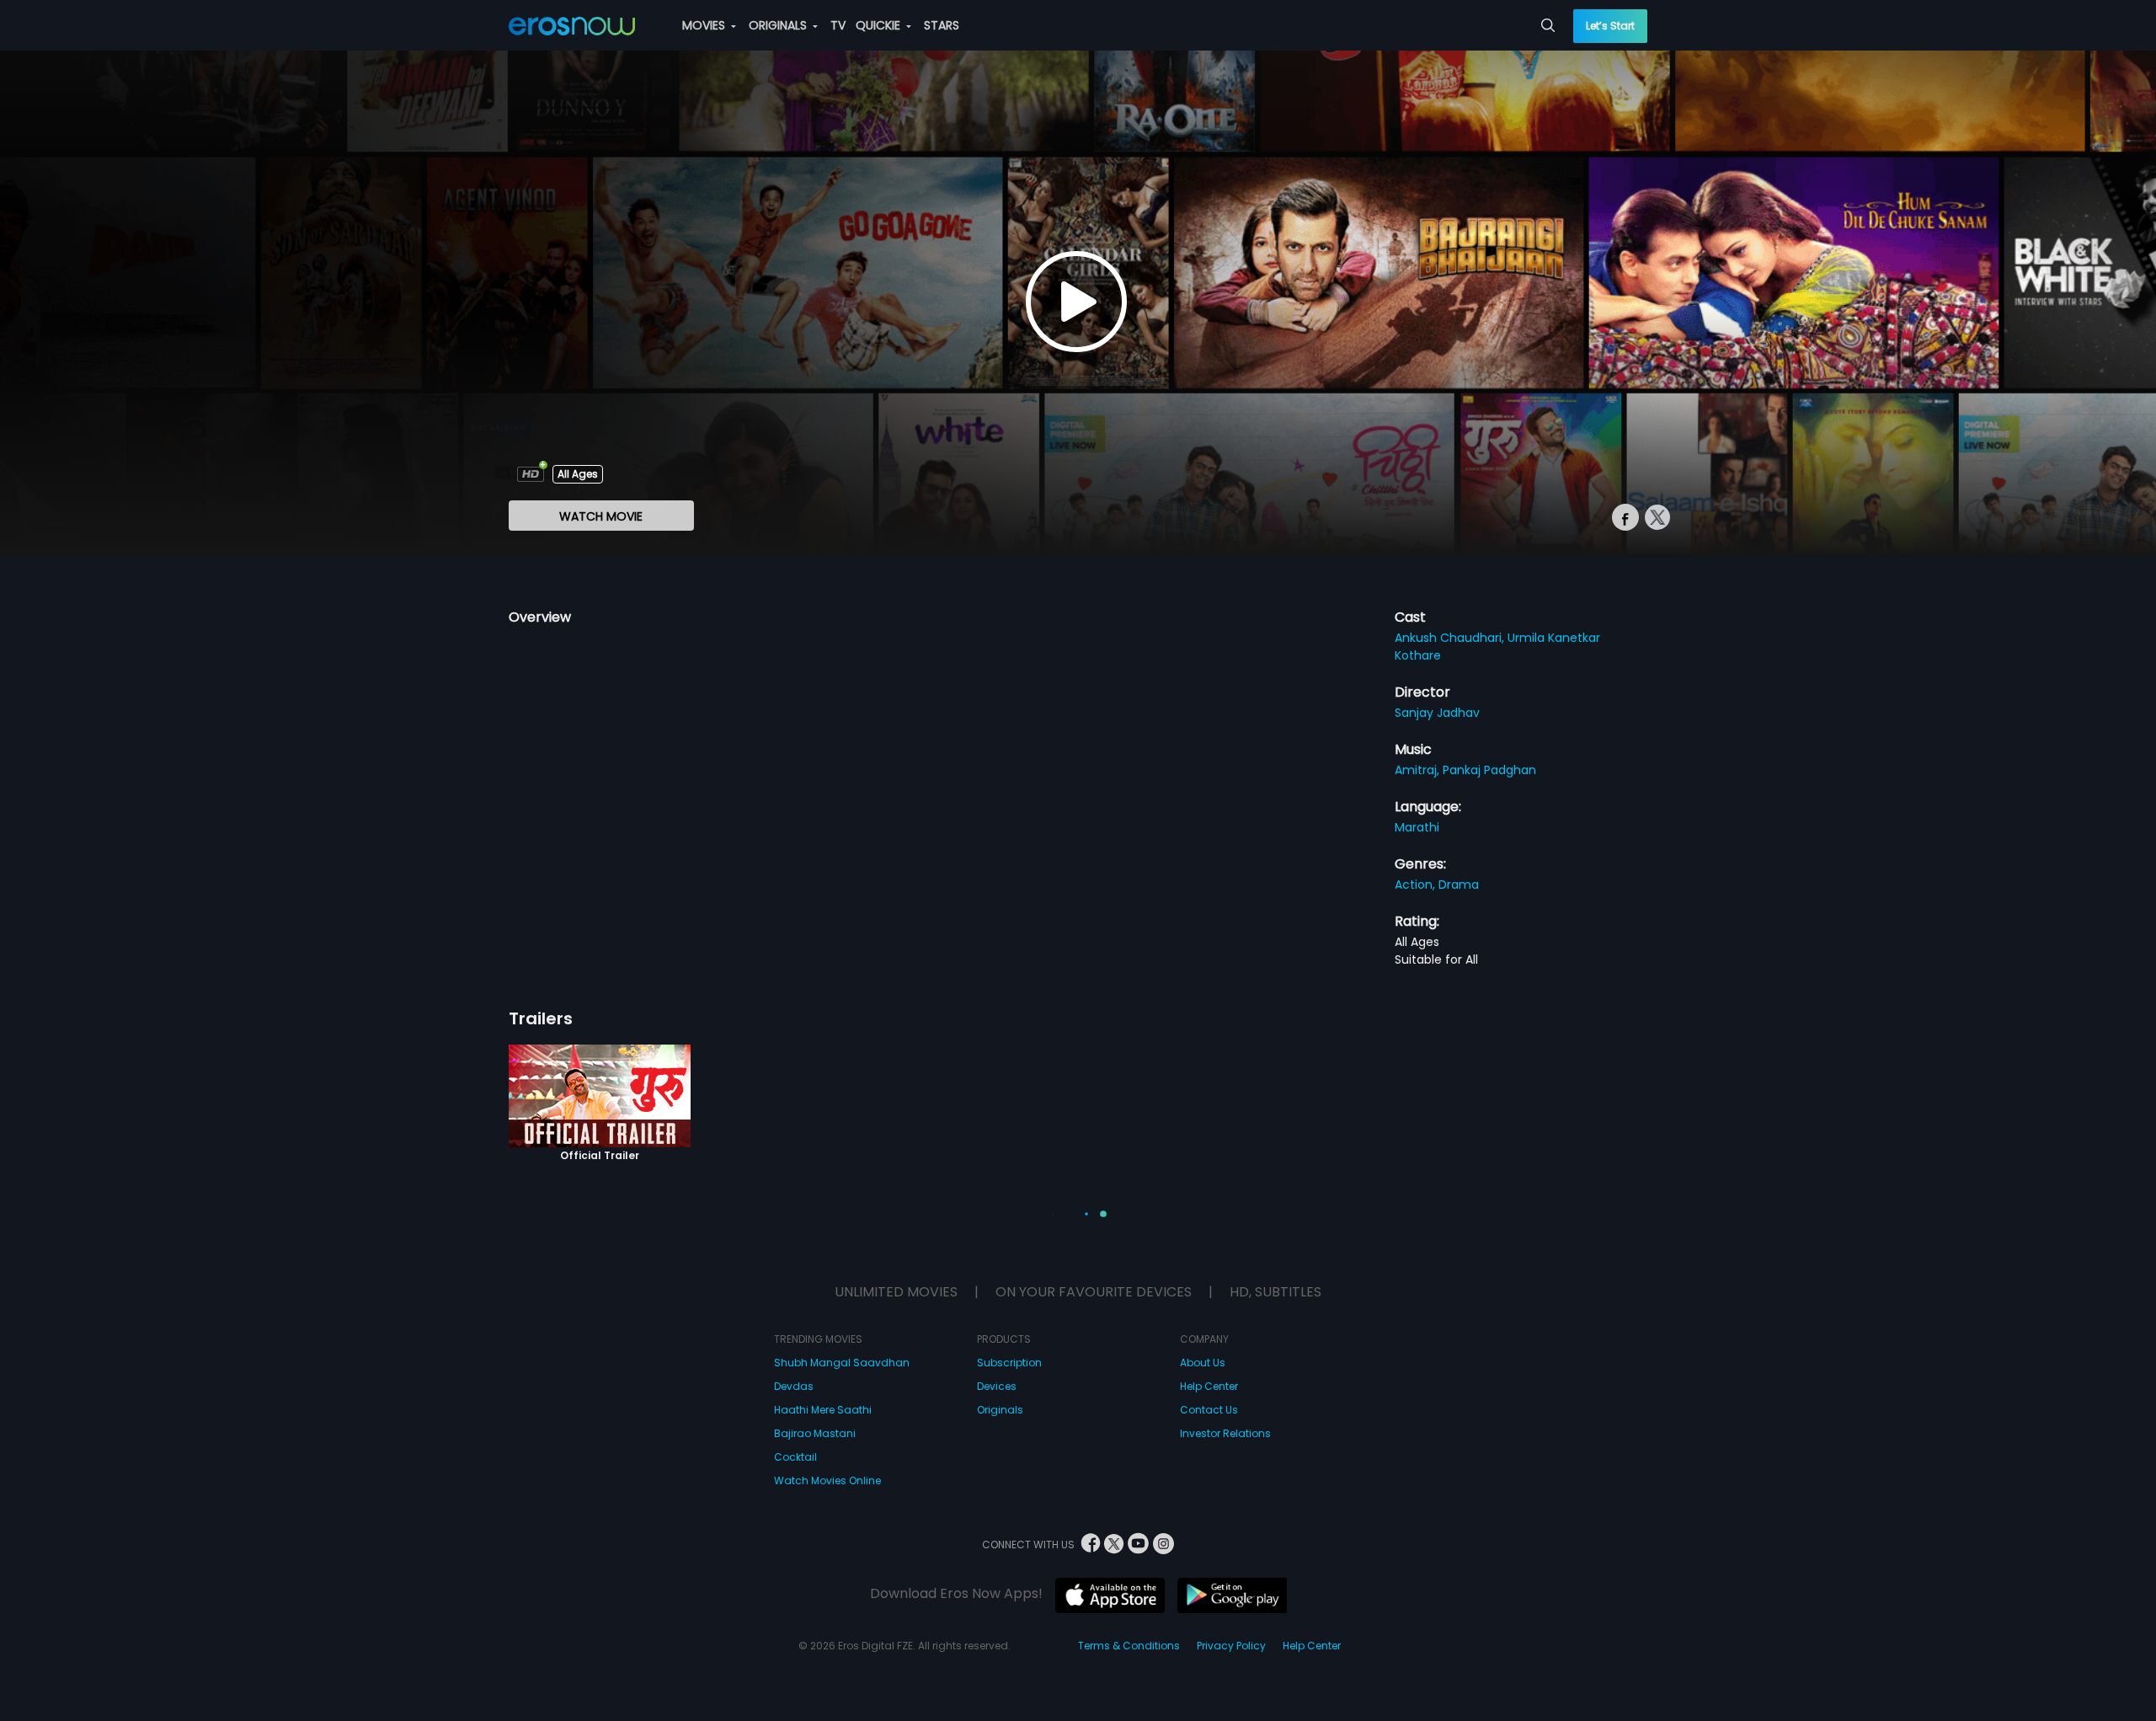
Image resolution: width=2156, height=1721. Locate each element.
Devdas (794, 1386)
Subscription (1009, 1363)
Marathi (1417, 827)
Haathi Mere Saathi (823, 1410)
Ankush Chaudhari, (1451, 638)
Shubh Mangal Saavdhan (842, 1363)
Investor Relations (1225, 1433)
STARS (942, 25)
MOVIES (705, 25)
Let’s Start (1610, 26)
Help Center (1209, 1386)
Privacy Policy (1231, 1646)
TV (838, 25)
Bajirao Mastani (815, 1433)
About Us (1203, 1363)
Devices (997, 1386)
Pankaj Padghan (1489, 770)
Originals (1000, 1410)
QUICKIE (880, 25)
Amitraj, (1419, 770)
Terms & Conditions (1129, 1646)
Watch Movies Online (827, 1480)
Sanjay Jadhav (1437, 713)
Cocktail (795, 1457)
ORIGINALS (779, 25)
